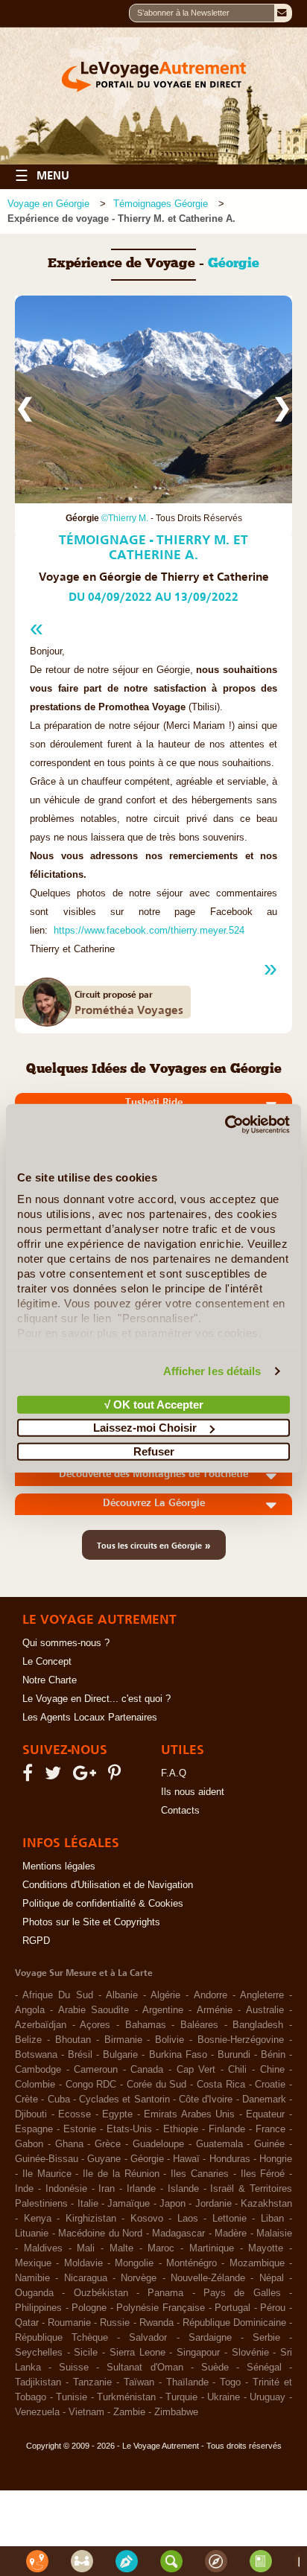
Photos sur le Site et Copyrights (91, 1922)
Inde (24, 2189)
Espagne (34, 2129)
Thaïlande (187, 2382)
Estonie (80, 2129)
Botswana (36, 2055)
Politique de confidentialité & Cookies (103, 1904)
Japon (173, 2204)
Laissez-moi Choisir (145, 1428)
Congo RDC (91, 2085)
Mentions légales (59, 1866)
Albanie (122, 1995)
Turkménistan (126, 2397)
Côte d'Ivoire (206, 2100)
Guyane (104, 2159)
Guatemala (219, 2144)
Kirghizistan (91, 2219)
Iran (107, 2189)
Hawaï (186, 2159)
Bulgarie (120, 2055)
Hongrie (276, 2159)
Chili (237, 2070)
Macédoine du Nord (100, 2234)
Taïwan (139, 2382)
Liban (272, 2219)
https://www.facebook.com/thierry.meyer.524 (149, 931)
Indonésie (66, 2189)
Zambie (129, 2412)
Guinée (269, 2144)
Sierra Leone (137, 2353)
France (270, 2129)
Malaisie (274, 2234)
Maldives (43, 2248)
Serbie (266, 2338)
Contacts (180, 1811)
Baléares (199, 2025)
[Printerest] (117, 1776)
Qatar (27, 2323)
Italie (88, 2204)
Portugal (232, 2308)
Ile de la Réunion (121, 2174)
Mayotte (266, 2248)
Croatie (270, 2085)
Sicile (86, 2353)
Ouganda (34, 2293)
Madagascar (178, 2234)
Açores (95, 2025)
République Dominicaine (234, 2323)
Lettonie (230, 2219)
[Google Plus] (87, 1776)
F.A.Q (174, 1773)
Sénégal (264, 2368)
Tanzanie (92, 2382)
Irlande (141, 2189)
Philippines (38, 2308)
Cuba (59, 2100)
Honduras (230, 2159)
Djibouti (31, 2114)
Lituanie (32, 2234)
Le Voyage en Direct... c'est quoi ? (96, 1699)
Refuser (154, 1451)
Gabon (29, 2144)
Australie (265, 2010)
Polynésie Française (161, 2308)
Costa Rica (221, 2085)
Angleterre (262, 1995)
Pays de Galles (242, 2293)
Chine (272, 2070)
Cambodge (38, 2070)
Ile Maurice (47, 2174)
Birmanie (123, 2040)
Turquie (181, 2397)
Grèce (108, 2144)
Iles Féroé (263, 2174)
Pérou (273, 2308)
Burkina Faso (178, 2055)
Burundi (234, 2055)
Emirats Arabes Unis (189, 2114)
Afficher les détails (212, 1371)
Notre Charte (50, 1680)
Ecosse (75, 2114)
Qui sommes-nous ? (66, 1643)
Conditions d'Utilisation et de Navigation (108, 1885)
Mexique (33, 2263)
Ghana (69, 2144)
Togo (230, 2382)
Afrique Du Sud (57, 1995)
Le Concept (47, 1662)
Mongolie (134, 2263)
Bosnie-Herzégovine (241, 2040)
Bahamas (146, 2025)
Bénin (273, 2055)
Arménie (215, 2010)
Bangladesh (258, 2025)
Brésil (80, 2055)
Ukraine (224, 2397)
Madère (231, 2234)
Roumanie (69, 2323)
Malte (121, 2248)
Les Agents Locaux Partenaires (90, 1718)
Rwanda (156, 2323)
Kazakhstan (266, 2204)
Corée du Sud (157, 2085)
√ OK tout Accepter (154, 1404)
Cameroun (96, 2070)
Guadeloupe (158, 2144)
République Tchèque (61, 2338)
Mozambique (257, 2263)
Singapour (198, 2353)
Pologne (89, 2308)
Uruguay (268, 2397)
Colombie (35, 2085)
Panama (165, 2293)
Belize (28, 2040)
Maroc (161, 2248)
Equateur (265, 2114)
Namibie (32, 2278)
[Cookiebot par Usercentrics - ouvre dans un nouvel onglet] (225, 1125)
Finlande (227, 2129)
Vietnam (86, 2412)
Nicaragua (86, 2278)
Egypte (117, 2114)
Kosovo (147, 2219)
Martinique (212, 2248)
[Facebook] (30, 1776)
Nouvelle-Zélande (208, 2278)
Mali (86, 2248)
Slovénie (250, 2353)
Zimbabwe (176, 2412)
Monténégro (192, 2263)
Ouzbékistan (101, 2293)
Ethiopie (181, 2129)
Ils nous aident (193, 1792)
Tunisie (72, 2397)
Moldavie (83, 2263)
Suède (215, 2368)
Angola (30, 2010)
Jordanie (213, 2204)
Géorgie (147, 2159)
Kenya (38, 2219)
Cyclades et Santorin (124, 2100)
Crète (26, 2100)
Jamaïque (129, 2204)
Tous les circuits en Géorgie (154, 1545)
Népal (272, 2278)
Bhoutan (73, 2040)
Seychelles (39, 2353)
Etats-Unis (129, 2129)
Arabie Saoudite (94, 2010)
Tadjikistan (38, 2382)
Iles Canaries (200, 2174)
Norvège (139, 2278)
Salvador (148, 2338)
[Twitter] (55, 1776)
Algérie (165, 1995)
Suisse (74, 2368)
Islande (183, 2189)
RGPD (36, 1941)
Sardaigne (210, 2338)
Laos (188, 2219)
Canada (147, 2070)
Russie (115, 2323)
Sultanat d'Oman (145, 2368)
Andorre (211, 1995)
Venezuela (37, 2412)
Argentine (163, 2010)
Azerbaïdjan (41, 2025)
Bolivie (170, 2040)
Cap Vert (196, 2070)
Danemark (264, 2100)
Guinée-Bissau (47, 2159)
